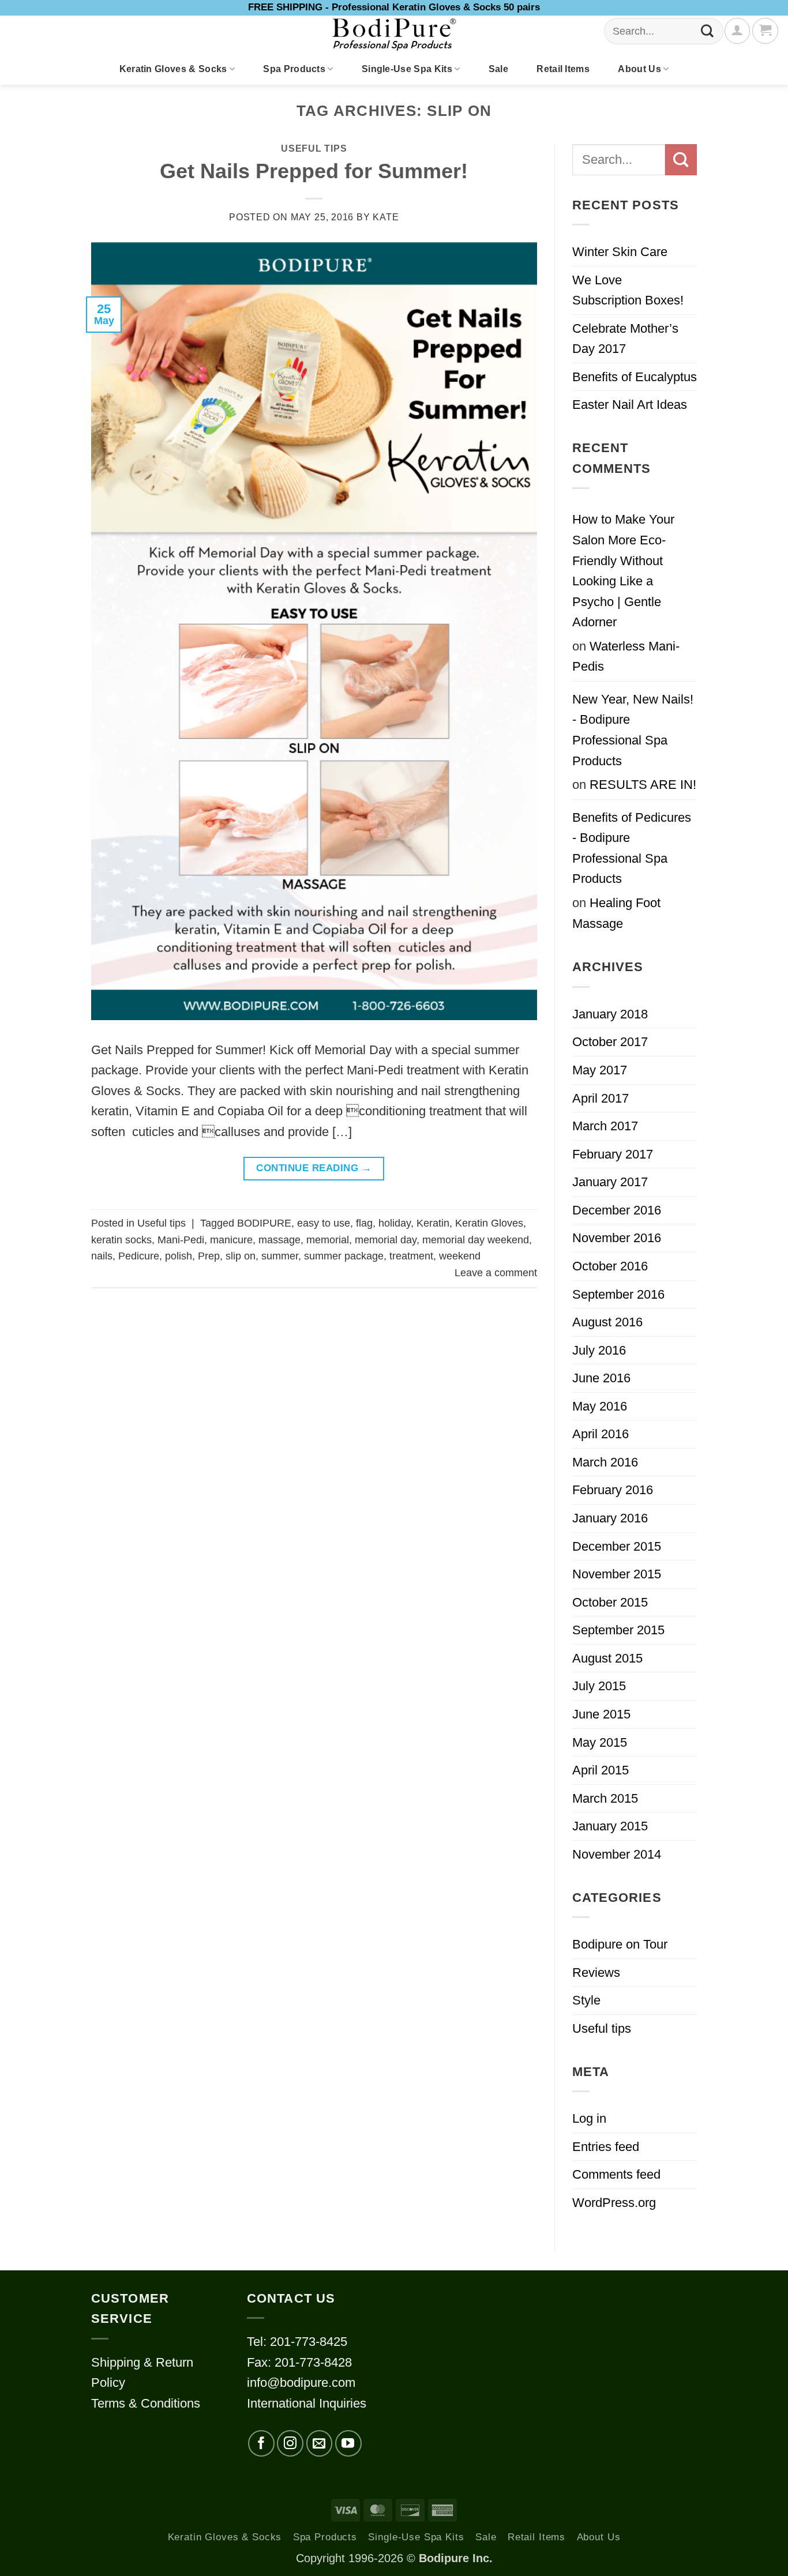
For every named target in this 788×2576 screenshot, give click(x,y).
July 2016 (599, 1350)
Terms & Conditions (146, 2403)
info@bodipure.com (301, 2383)
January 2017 (610, 1182)
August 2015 (607, 1658)
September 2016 (618, 1294)
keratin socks (121, 1240)
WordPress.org (614, 2203)
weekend (460, 1256)
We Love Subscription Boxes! (628, 290)
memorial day (386, 1240)
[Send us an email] (320, 2443)
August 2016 (607, 1322)
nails (102, 1256)
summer (280, 1256)
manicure (231, 1240)
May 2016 (600, 1406)
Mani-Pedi (181, 1240)
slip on (241, 1256)
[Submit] (708, 31)
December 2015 (617, 1546)
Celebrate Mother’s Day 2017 (625, 339)
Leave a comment (496, 1273)
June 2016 (601, 1378)
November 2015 (617, 1574)
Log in (589, 2118)
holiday (395, 1223)
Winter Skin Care (620, 252)
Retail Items (563, 69)
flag (364, 1223)
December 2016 (617, 1210)
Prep (209, 1256)
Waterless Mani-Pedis (626, 657)
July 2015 (599, 1686)
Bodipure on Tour (620, 1944)
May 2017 (600, 1070)
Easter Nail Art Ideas (630, 405)
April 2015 (601, 1770)
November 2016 (617, 1238)
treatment (411, 1256)
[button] (765, 31)
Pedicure (139, 1256)
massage (279, 1240)
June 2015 (601, 1714)
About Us (639, 69)
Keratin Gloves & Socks (173, 69)
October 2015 (610, 1602)
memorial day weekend (476, 1240)
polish (179, 1256)
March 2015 (605, 1798)
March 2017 (605, 1126)
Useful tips (314, 148)
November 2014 (617, 1854)
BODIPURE (264, 1223)
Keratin (433, 1223)
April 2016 (601, 1434)
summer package (344, 1256)
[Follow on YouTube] (348, 2443)
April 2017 (601, 1098)
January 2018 (610, 1014)
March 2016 (605, 1462)
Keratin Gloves (489, 1223)
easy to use (324, 1223)
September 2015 (618, 1630)
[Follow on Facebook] (261, 2443)
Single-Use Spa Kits (407, 69)
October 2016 (610, 1266)
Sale (498, 69)
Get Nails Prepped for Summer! (314, 171)
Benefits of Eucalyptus (635, 377)
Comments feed (616, 2174)
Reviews (596, 1973)
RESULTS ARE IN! (643, 785)
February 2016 (613, 1490)
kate (386, 217)
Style (586, 2000)
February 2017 (613, 1154)
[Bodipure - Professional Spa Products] (394, 35)
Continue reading (314, 1168)
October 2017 (610, 1042)
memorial (328, 1240)
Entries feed (606, 2147)
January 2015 (610, 1826)
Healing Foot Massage (616, 913)
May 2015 (600, 1742)
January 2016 (610, 1518)
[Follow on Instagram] (290, 2443)
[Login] (737, 31)
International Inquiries (307, 2403)
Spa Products (294, 69)
